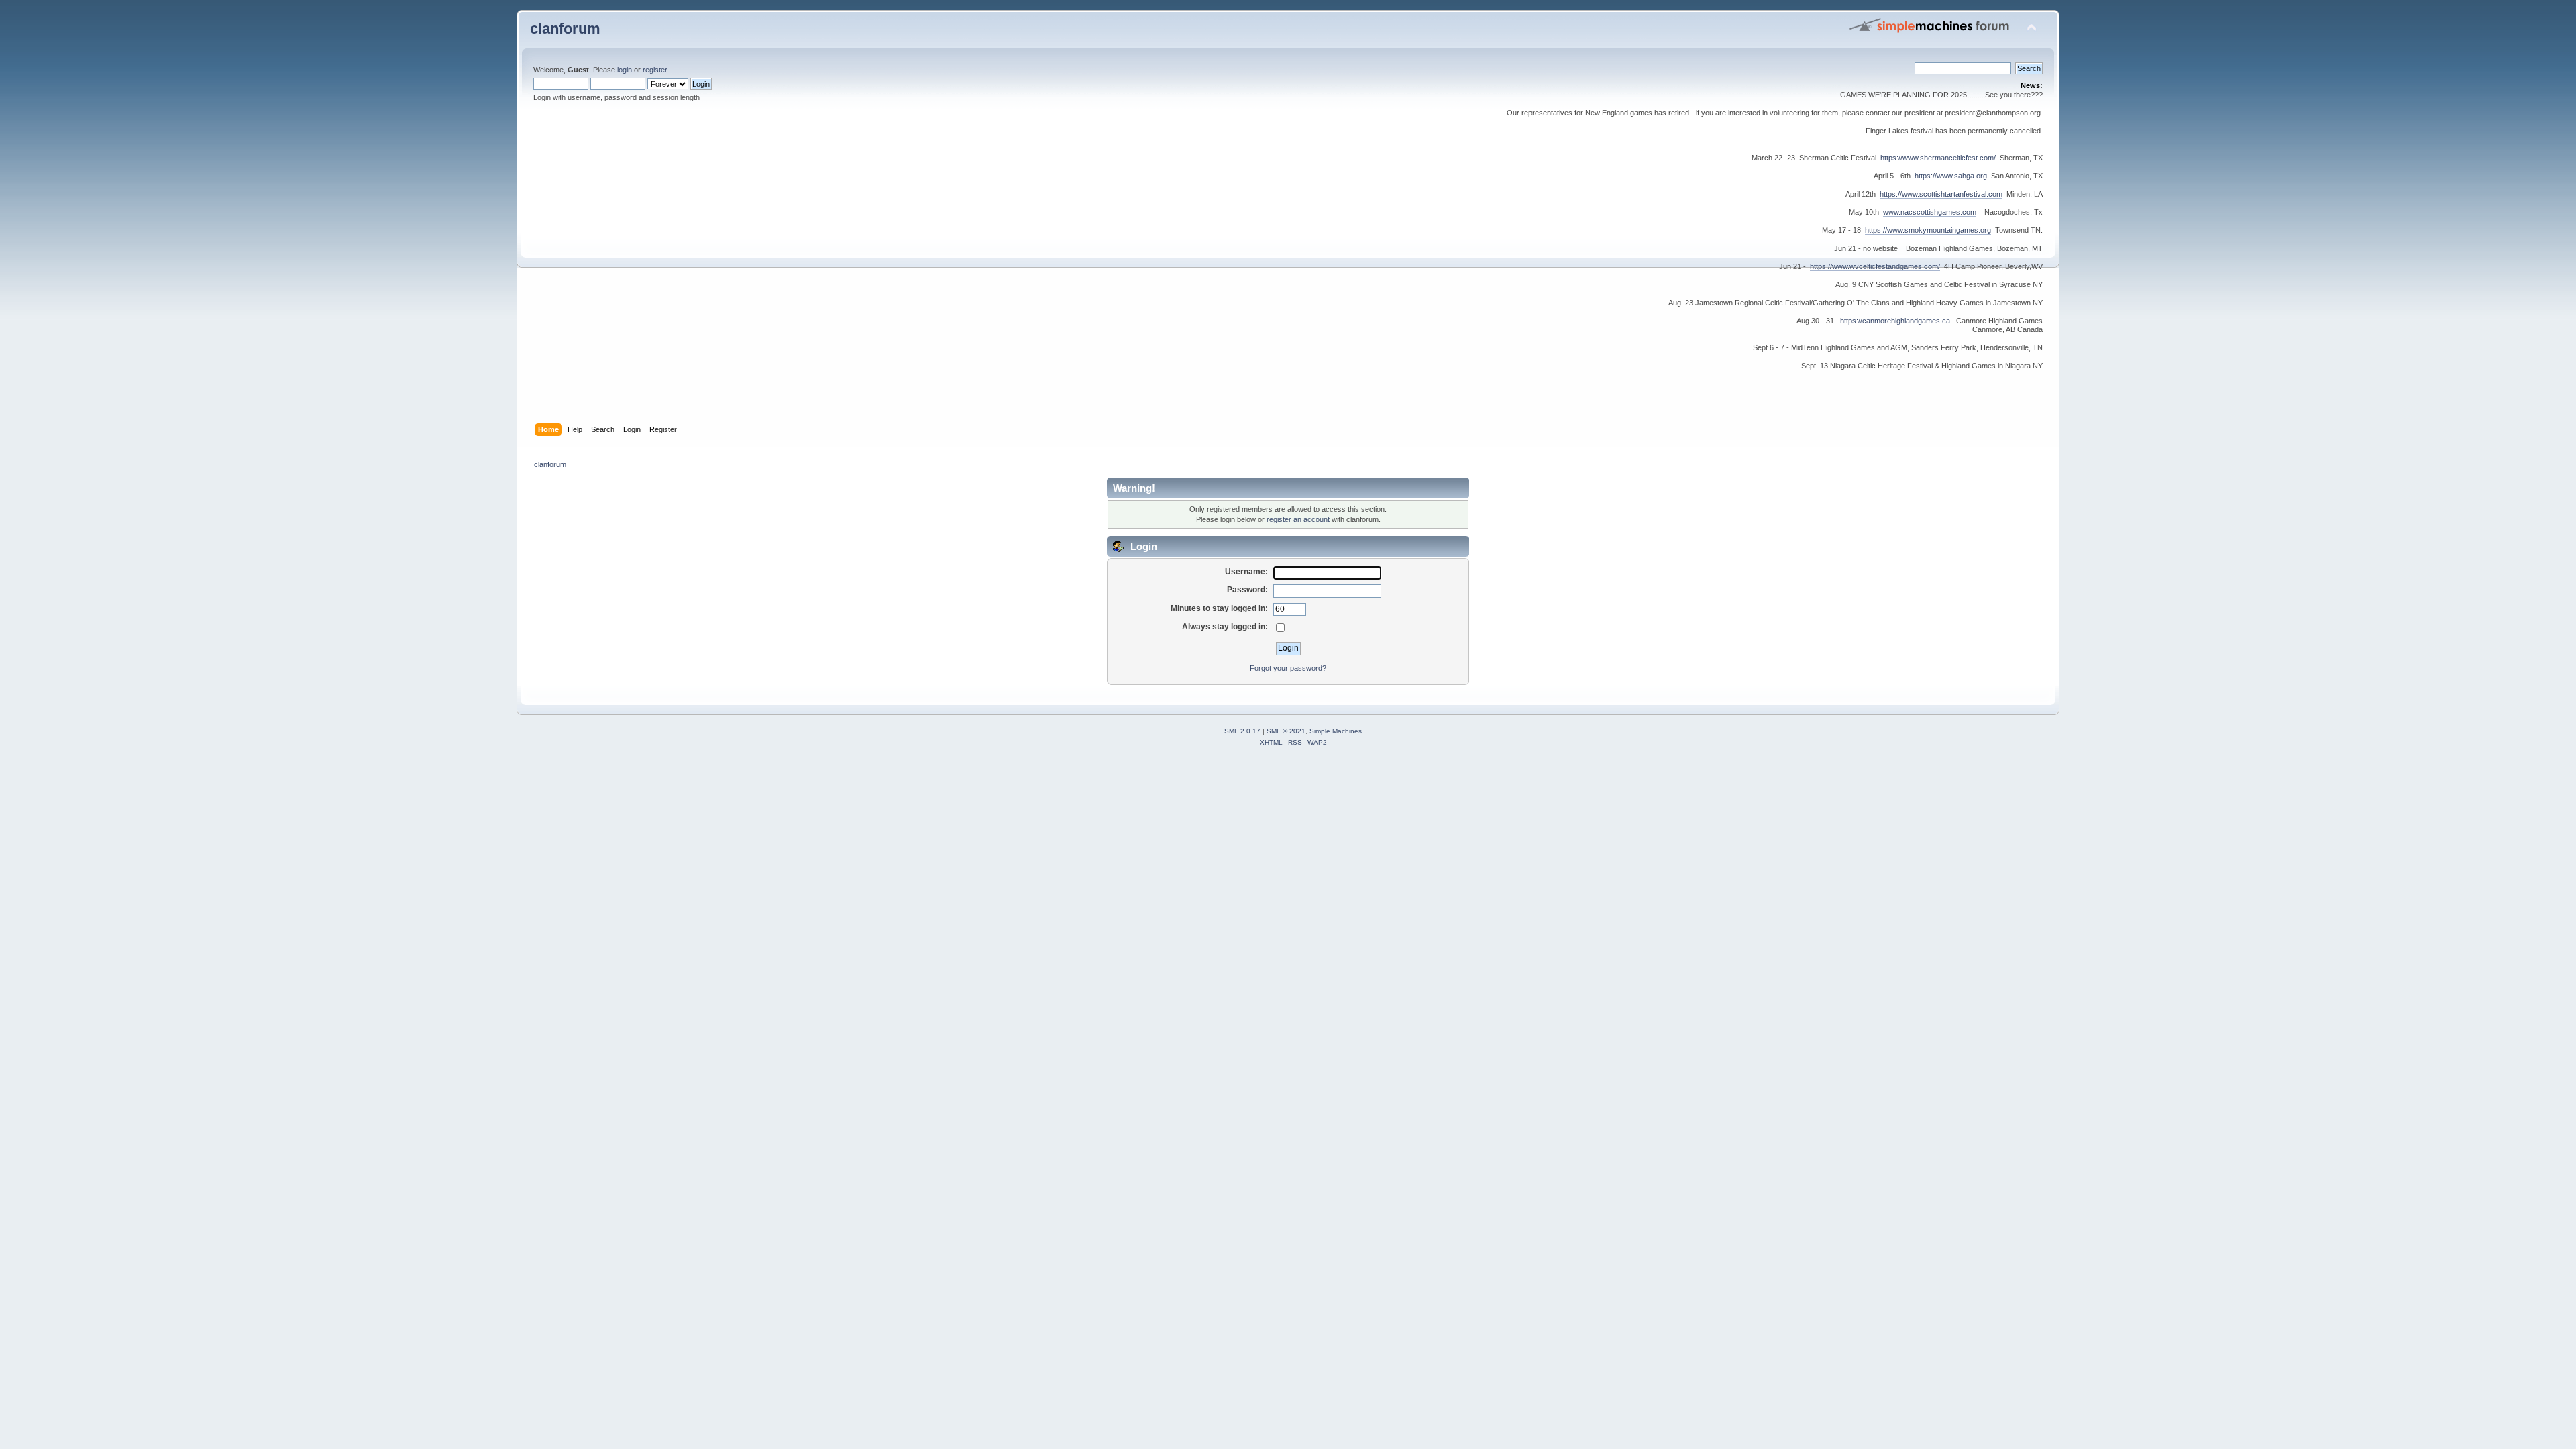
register (655, 70)
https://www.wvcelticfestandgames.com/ (1875, 266)
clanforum (565, 29)
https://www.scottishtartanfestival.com (1941, 194)
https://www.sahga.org (1951, 176)
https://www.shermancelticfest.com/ (1938, 158)
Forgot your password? (1288, 668)
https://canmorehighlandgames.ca (1895, 321)
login (625, 70)
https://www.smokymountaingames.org (1928, 230)
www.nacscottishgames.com (1930, 212)
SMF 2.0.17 (1242, 731)
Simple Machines (1336, 731)
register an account (1298, 519)
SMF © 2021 (1286, 731)
